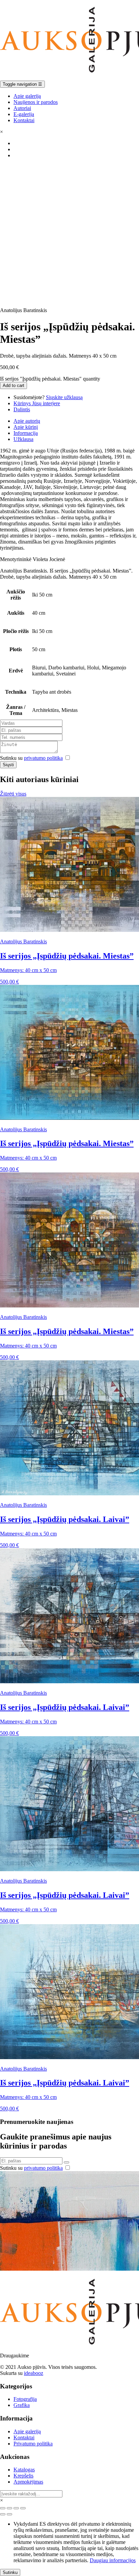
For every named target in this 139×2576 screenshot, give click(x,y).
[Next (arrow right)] (9, 2514)
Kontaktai (24, 120)
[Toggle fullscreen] (16, 2508)
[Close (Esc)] (3, 2508)
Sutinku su (31, 758)
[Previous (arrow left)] (3, 2514)
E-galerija (24, 114)
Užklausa (23, 439)
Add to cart (13, 385)
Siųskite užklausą (64, 397)
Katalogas (24, 2470)
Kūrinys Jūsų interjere (37, 403)
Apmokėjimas (28, 2482)
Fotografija (25, 2399)
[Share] (9, 2508)
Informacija (26, 433)
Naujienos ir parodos (36, 102)
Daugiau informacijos (113, 2560)
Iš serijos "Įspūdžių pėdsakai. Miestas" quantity (50, 379)
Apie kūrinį (26, 427)
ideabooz (34, 2373)
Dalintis (22, 409)
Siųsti (8, 765)
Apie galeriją (27, 96)
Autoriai (22, 108)
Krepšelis (23, 2476)
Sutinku (10, 2572)
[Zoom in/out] (23, 2508)
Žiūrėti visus (13, 794)
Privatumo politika (33, 2444)
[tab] (76, 421)
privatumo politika (43, 758)
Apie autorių (27, 421)
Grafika (22, 2405)
